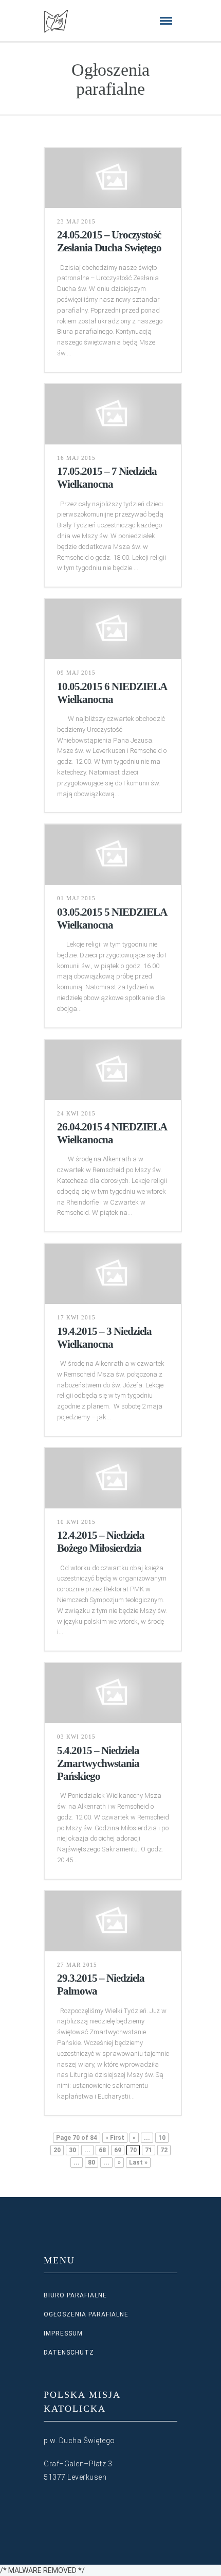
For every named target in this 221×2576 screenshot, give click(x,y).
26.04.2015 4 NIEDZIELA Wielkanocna (112, 1133)
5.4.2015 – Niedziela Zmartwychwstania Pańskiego (98, 1763)
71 (149, 2150)
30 (72, 2150)
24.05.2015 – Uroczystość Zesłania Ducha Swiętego (109, 241)
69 (118, 2150)
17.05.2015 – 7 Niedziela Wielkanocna (107, 478)
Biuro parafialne (75, 2295)
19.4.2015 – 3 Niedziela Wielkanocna (104, 1338)
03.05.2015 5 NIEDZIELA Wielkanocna (112, 918)
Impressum (63, 2333)
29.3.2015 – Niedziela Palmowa (101, 1985)
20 (57, 2150)
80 (91, 2162)
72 (164, 2150)
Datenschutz (69, 2352)
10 (162, 2138)
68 (102, 2150)
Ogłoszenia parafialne (86, 2314)
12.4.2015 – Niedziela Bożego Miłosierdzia (101, 1542)
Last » (138, 2162)
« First (115, 2138)
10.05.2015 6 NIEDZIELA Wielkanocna (112, 693)
